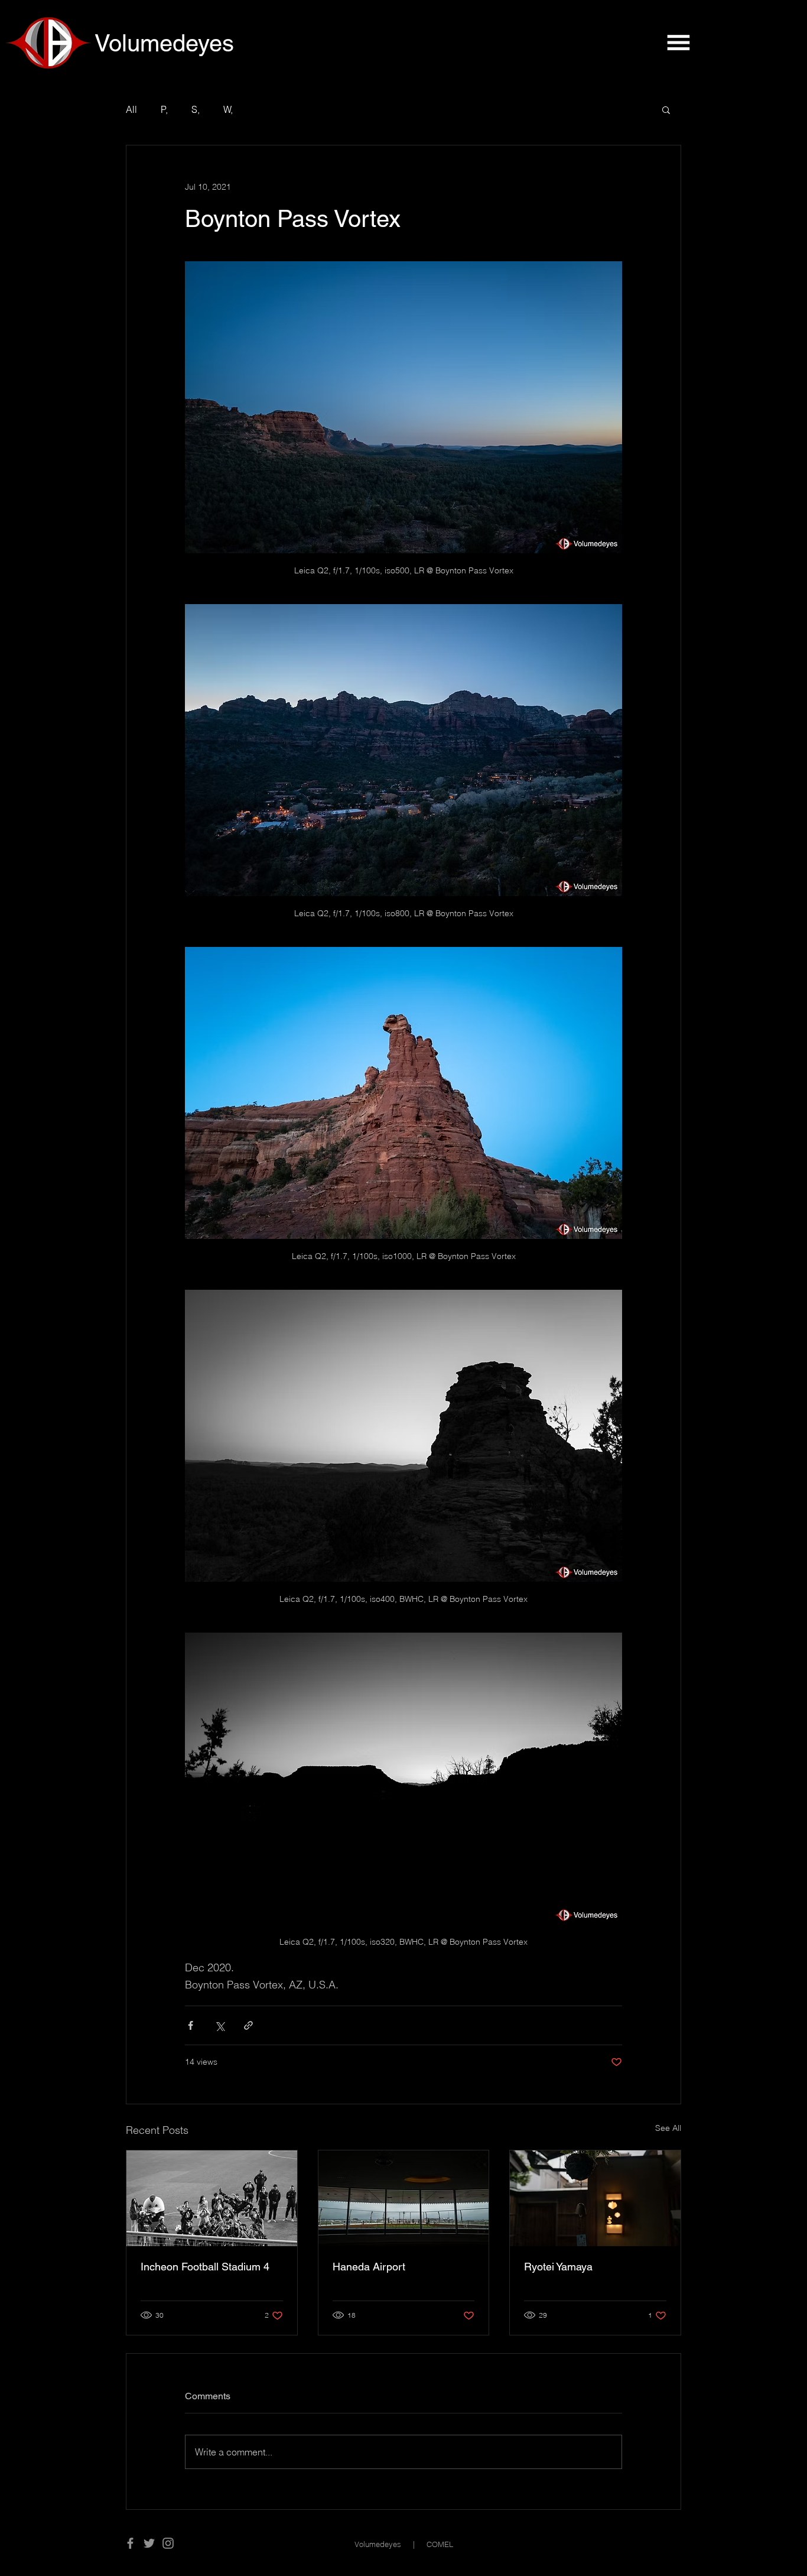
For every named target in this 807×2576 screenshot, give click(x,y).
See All (668, 2128)
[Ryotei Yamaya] (595, 2198)
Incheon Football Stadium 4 (205, 2267)
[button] (678, 43)
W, (228, 109)
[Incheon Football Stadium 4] (212, 2198)
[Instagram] (168, 2543)
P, (164, 109)
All (131, 109)
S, (196, 109)
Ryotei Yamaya (558, 2267)
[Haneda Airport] (404, 2198)
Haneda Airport (369, 2267)
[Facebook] (130, 2543)
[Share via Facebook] (191, 2025)
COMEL (440, 2544)
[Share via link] (248, 2025)
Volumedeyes (378, 2544)
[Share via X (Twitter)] (219, 2025)
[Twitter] (149, 2543)
